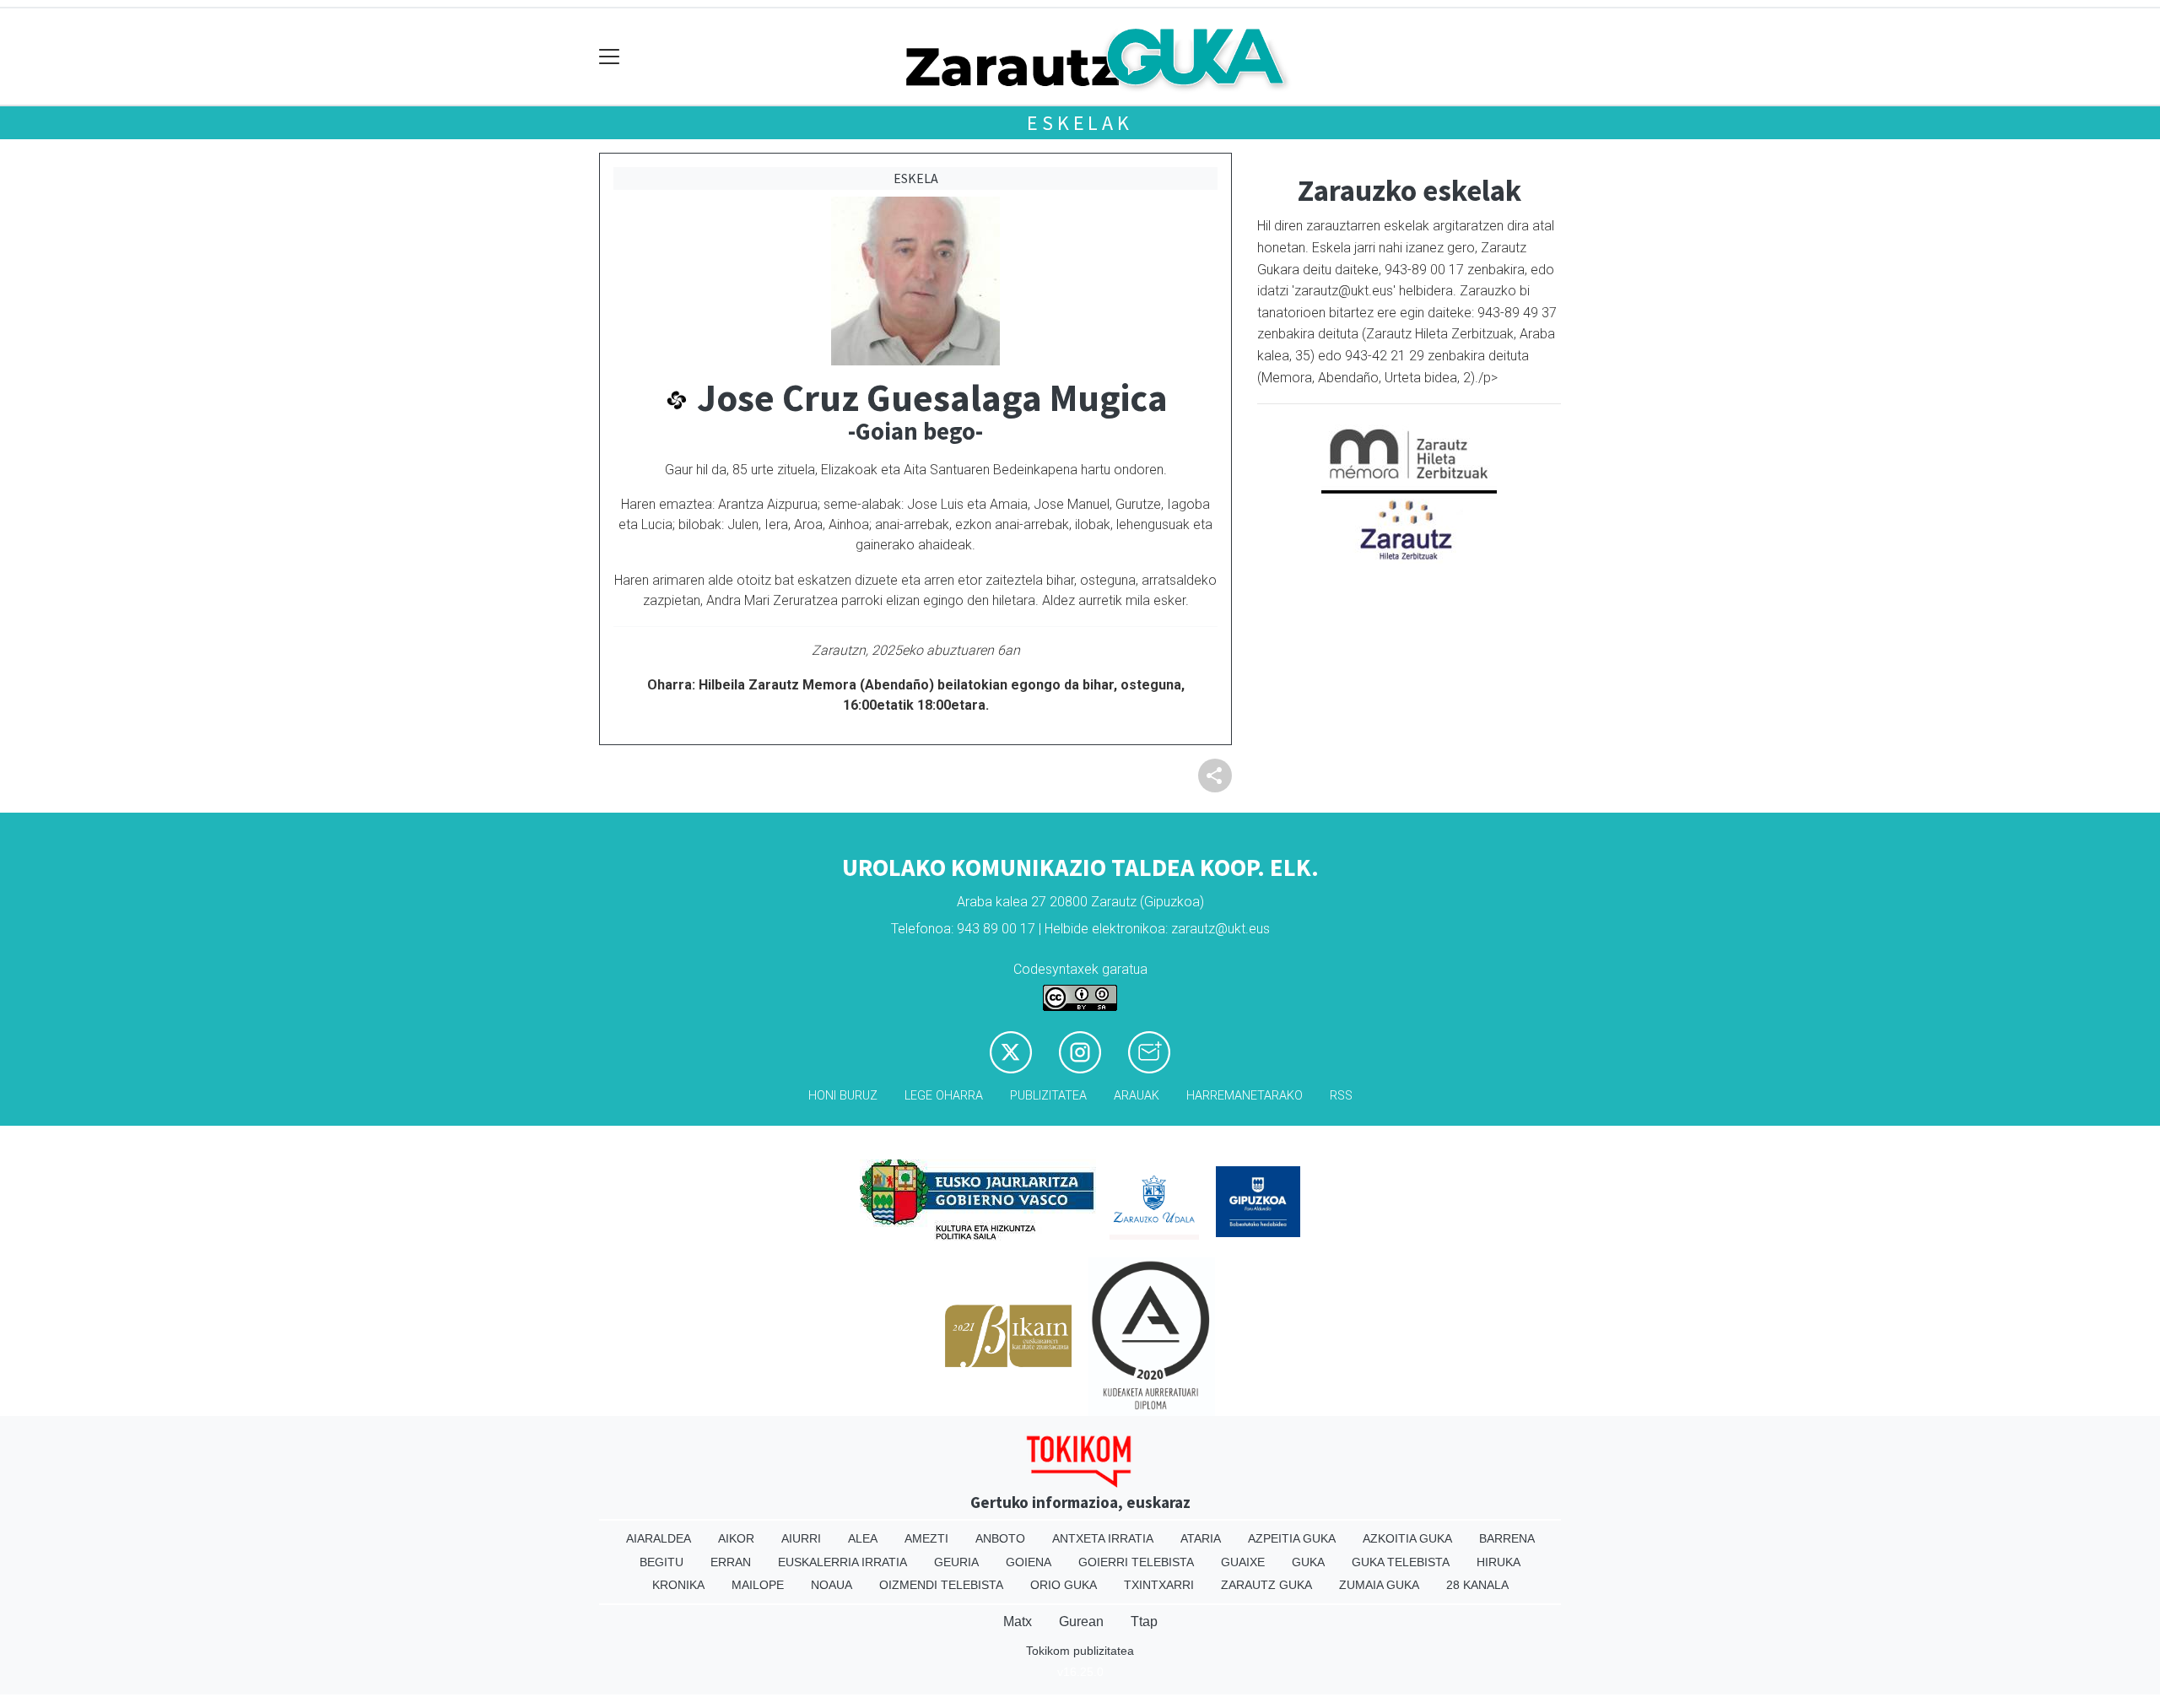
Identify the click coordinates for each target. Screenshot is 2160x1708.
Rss (1341, 1096)
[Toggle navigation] (610, 57)
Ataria (1201, 1538)
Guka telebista (1401, 1562)
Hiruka (1498, 1562)
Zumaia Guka (1379, 1585)
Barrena (1507, 1538)
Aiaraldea (659, 1538)
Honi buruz (843, 1096)
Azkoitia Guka (1407, 1538)
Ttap (1144, 1622)
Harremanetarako (1245, 1096)
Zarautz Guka (1266, 1585)
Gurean (1081, 1622)
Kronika (678, 1585)
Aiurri (801, 1538)
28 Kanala (1477, 1585)
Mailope (758, 1585)
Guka (1308, 1562)
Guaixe (1243, 1562)
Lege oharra (944, 1096)
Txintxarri (1159, 1585)
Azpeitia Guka (1292, 1538)
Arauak (1137, 1096)
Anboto (1000, 1538)
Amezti (926, 1538)
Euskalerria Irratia (842, 1562)
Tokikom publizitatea (1080, 1651)
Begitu (661, 1562)
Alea (863, 1538)
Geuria (956, 1562)
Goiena (1029, 1562)
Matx (1018, 1622)
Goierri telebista (1136, 1562)
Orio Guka (1064, 1585)
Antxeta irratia (1103, 1538)
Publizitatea (1048, 1096)
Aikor (736, 1538)
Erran (731, 1562)
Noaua (832, 1585)
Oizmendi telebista (941, 1585)
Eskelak (1080, 123)
